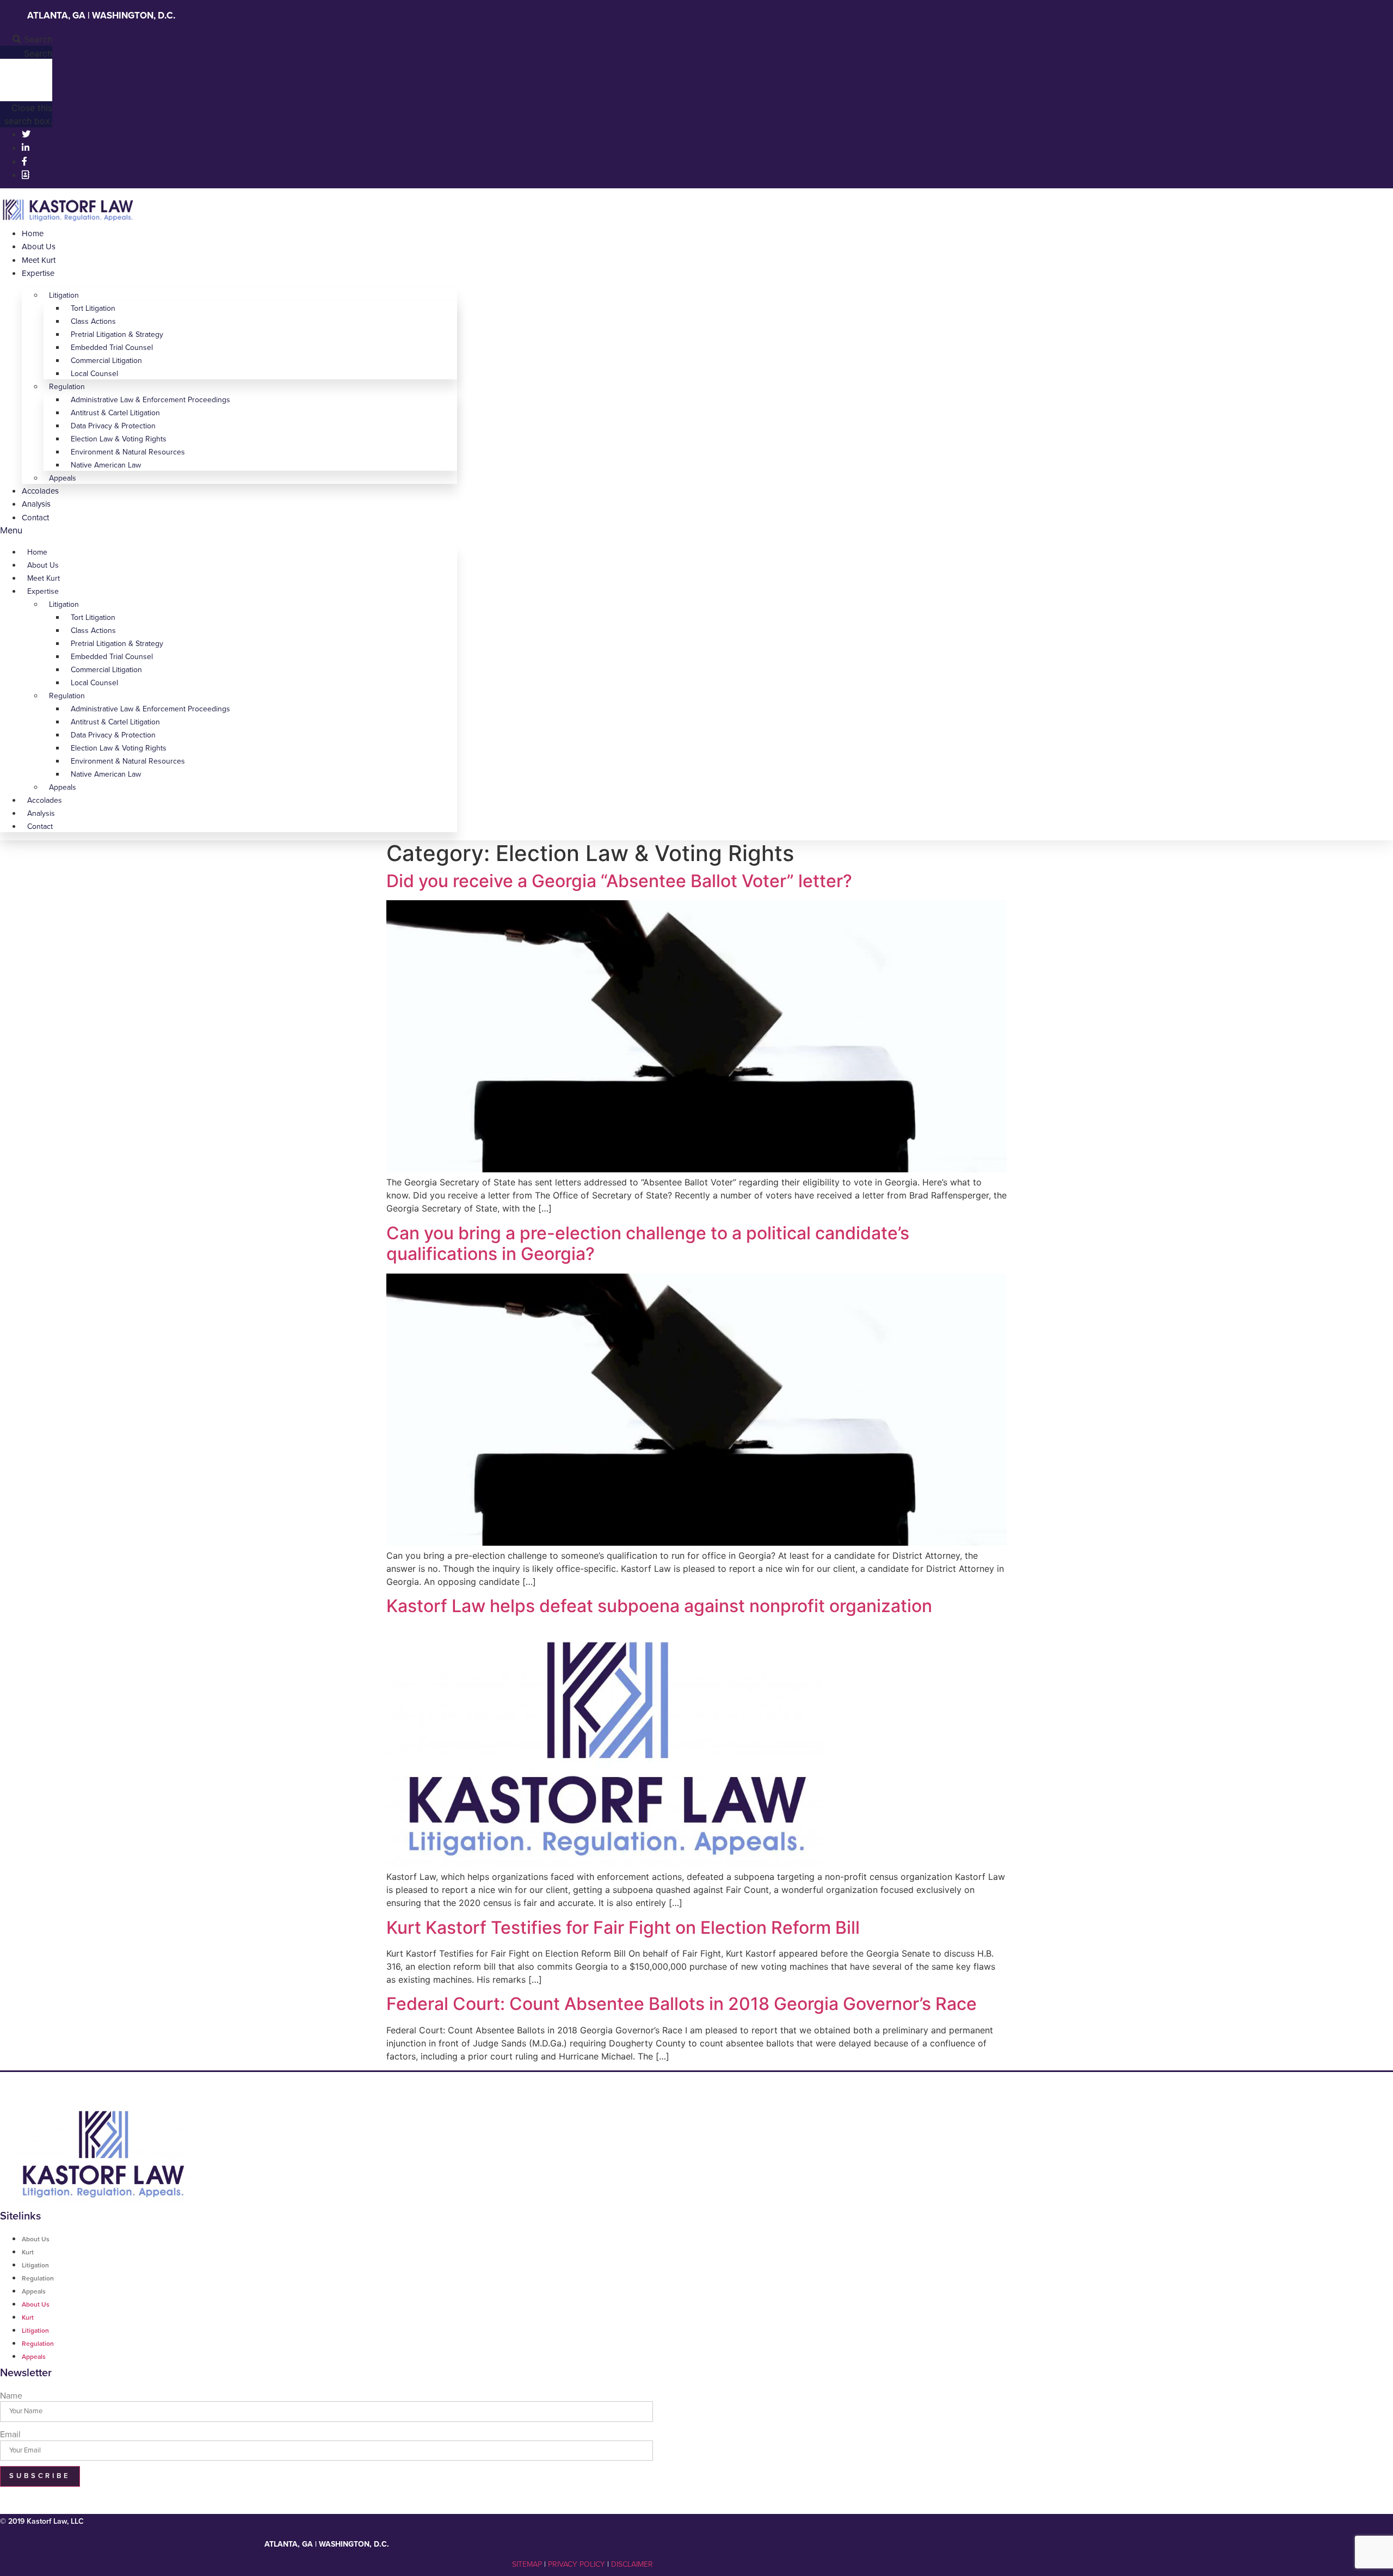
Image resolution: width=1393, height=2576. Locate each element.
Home (33, 233)
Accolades (40, 491)
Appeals (63, 478)
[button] (26, 39)
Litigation (64, 295)
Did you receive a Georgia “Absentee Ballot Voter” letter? (619, 881)
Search (38, 53)
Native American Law (106, 465)
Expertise (38, 273)
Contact (35, 518)
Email (10, 2434)
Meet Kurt (39, 260)
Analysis (36, 504)
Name (11, 2396)
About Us (39, 247)
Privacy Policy (577, 2564)
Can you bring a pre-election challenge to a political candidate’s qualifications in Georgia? (648, 1243)
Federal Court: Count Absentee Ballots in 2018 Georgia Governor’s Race (682, 2004)
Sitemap (527, 2564)
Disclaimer (632, 2564)
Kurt (28, 2252)
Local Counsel (94, 374)
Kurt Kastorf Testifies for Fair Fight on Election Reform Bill (623, 1928)
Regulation (38, 2278)
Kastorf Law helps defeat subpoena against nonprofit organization (659, 1606)
